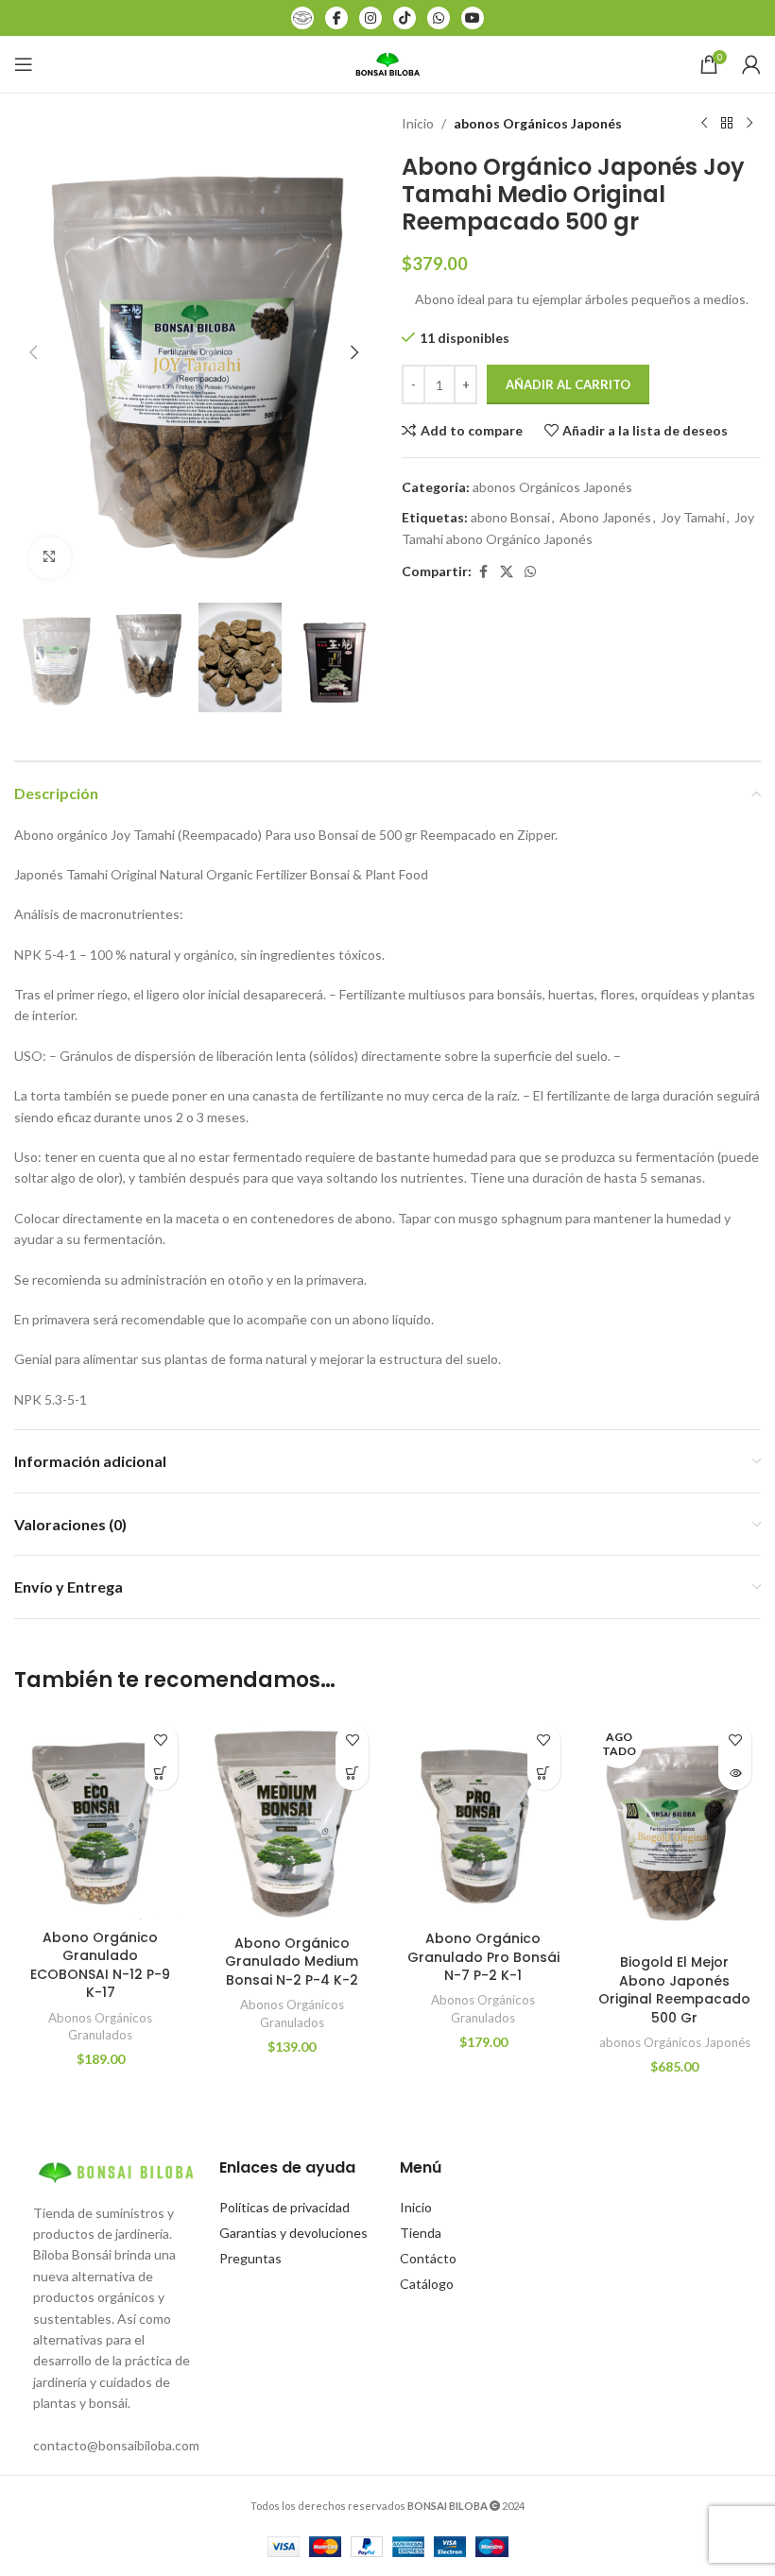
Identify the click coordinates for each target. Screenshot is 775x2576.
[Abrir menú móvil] (24, 64)
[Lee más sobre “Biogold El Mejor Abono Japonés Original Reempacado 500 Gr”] (735, 1774)
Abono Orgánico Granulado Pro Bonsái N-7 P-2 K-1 (483, 1957)
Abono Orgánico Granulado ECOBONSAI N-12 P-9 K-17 (100, 1965)
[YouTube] (473, 18)
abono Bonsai (510, 517)
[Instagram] (370, 18)
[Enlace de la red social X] (507, 572)
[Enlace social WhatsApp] (530, 572)
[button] (33, 352)
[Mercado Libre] (302, 18)
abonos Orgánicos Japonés (538, 123)
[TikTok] (405, 18)
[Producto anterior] (704, 124)
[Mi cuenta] (751, 64)
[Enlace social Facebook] (483, 572)
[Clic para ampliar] (50, 558)
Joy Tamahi (693, 517)
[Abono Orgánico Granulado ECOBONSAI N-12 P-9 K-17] (101, 1817)
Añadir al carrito (568, 384)
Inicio (418, 123)
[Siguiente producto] (749, 124)
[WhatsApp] (439, 18)
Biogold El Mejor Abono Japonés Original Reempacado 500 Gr (674, 1990)
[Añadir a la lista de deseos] (161, 1740)
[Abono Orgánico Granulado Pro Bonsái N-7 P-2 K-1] (483, 1818)
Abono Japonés (605, 517)
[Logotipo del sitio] (387, 63)
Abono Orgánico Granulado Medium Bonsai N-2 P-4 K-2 (292, 1962)
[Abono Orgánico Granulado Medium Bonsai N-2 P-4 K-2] (293, 1820)
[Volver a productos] (727, 124)
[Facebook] (336, 18)
